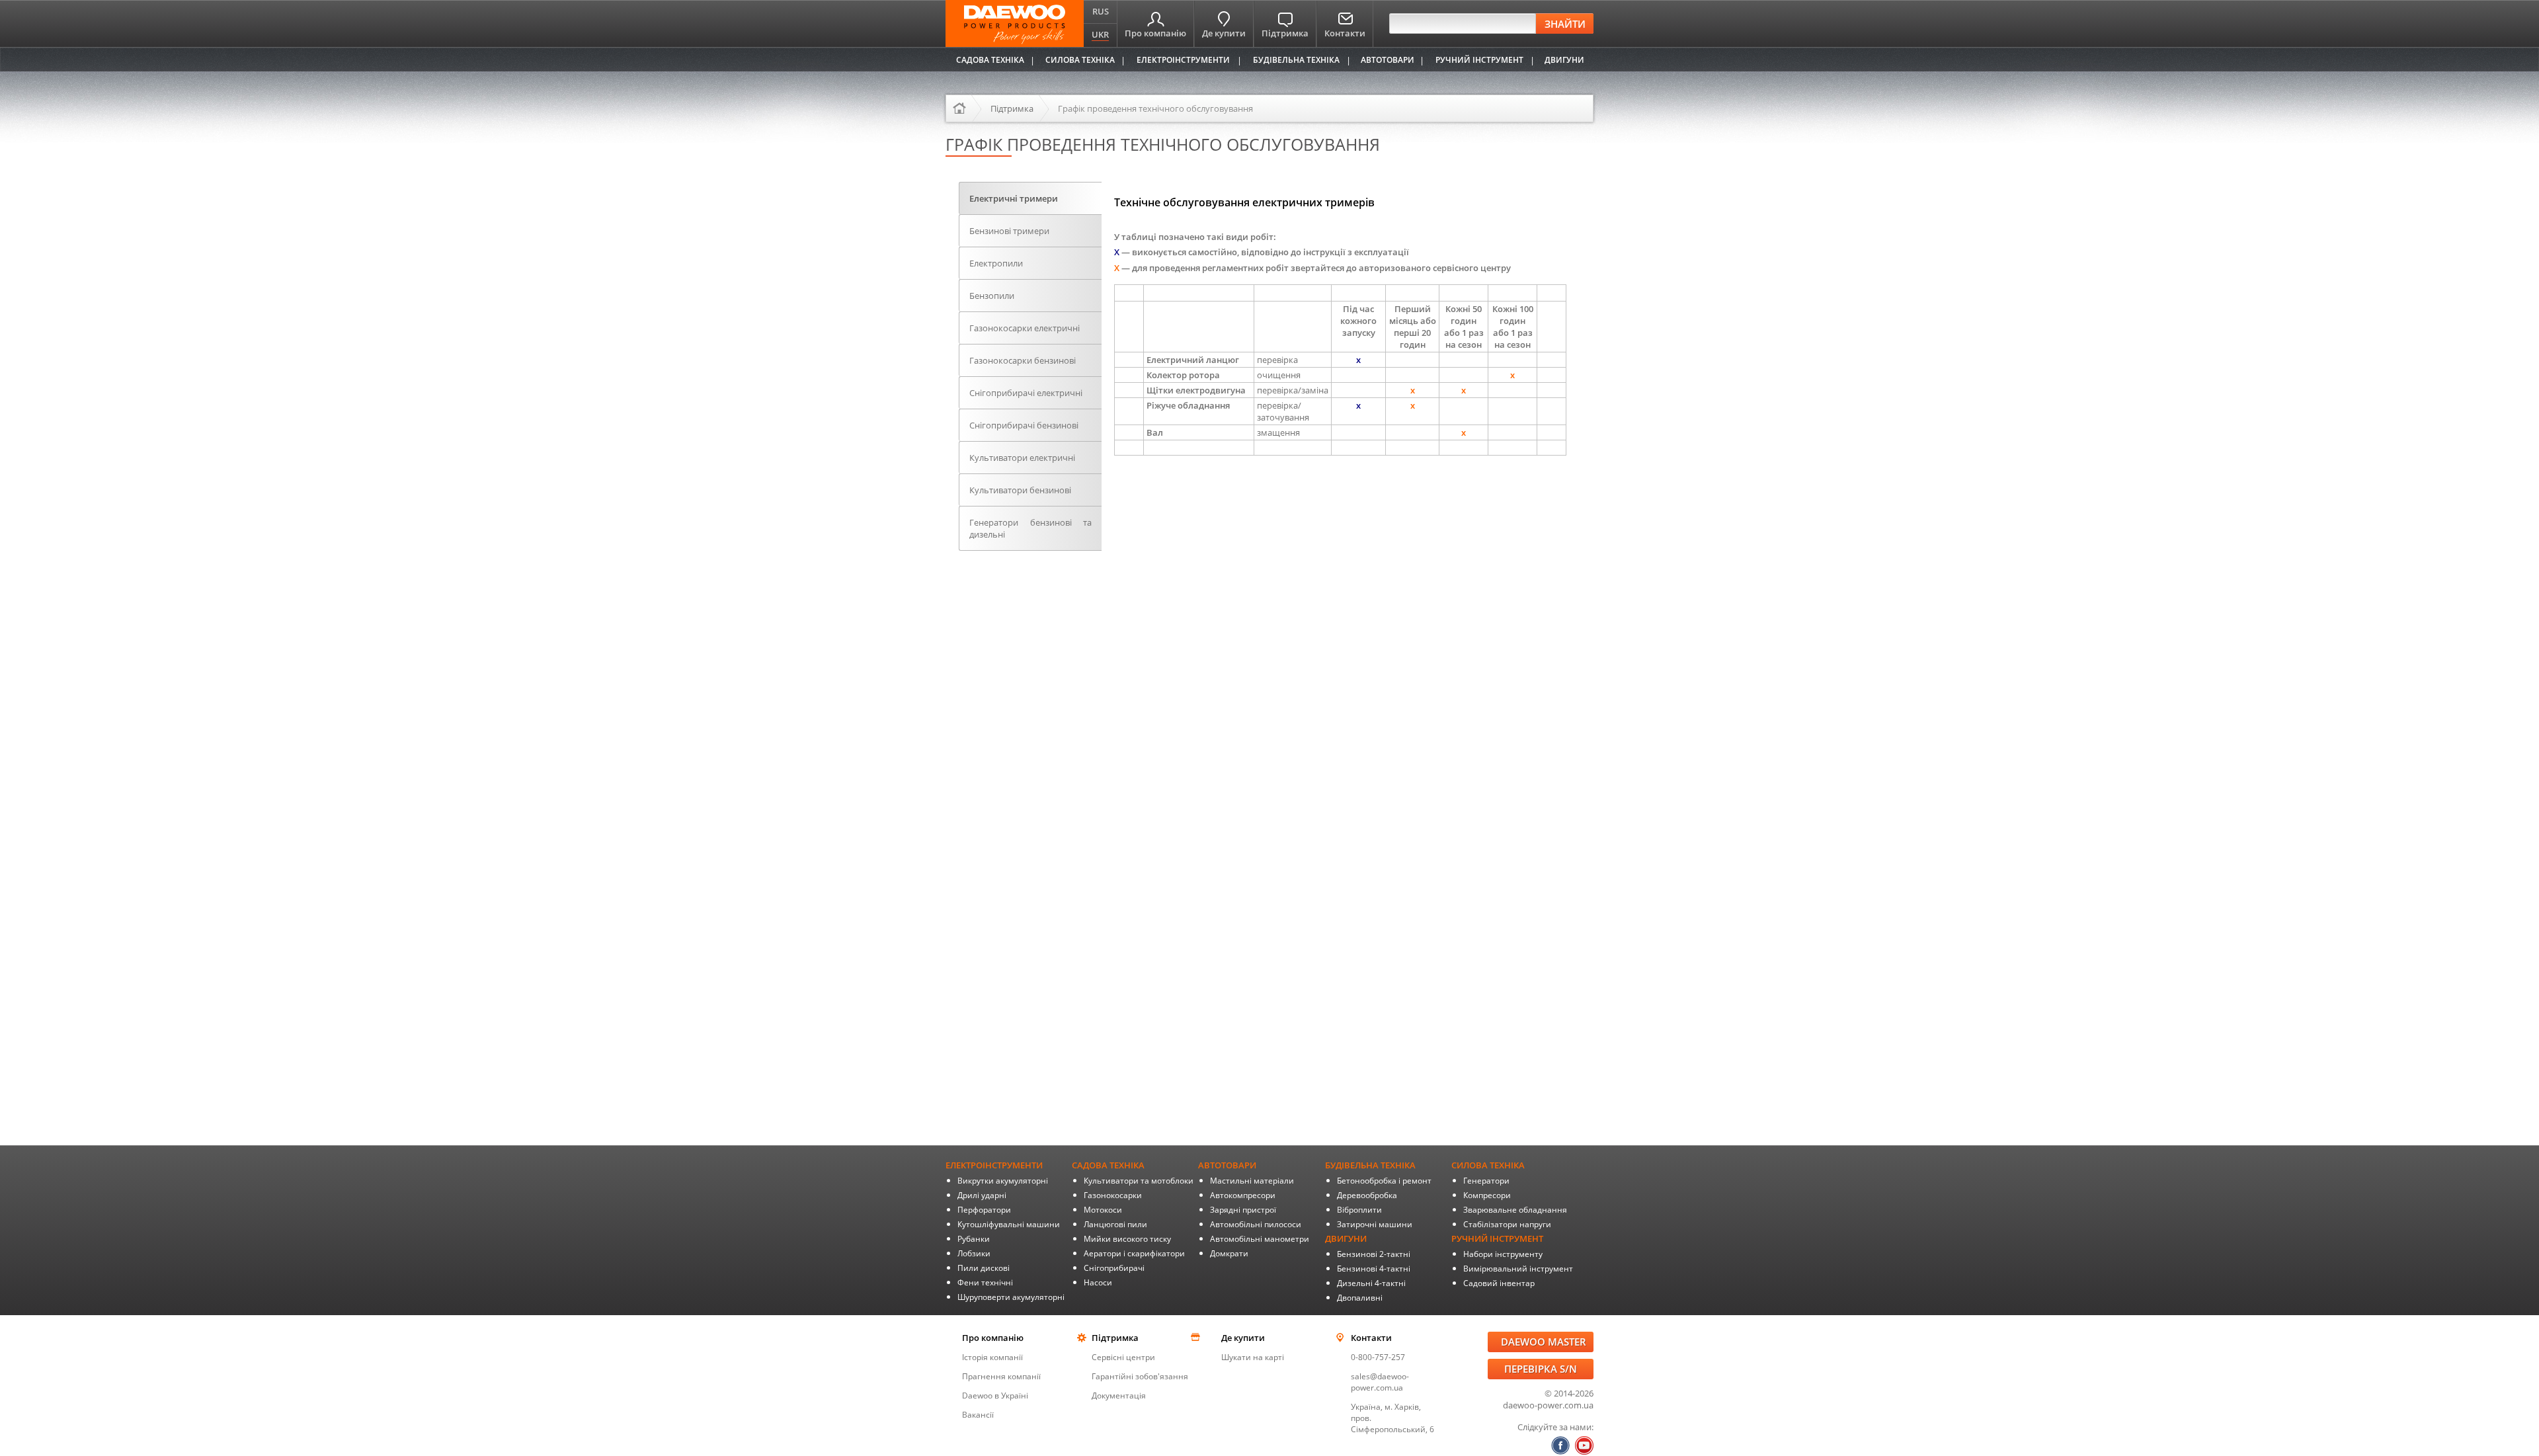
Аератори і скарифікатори (1134, 1253)
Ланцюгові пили (1115, 1224)
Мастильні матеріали (1252, 1181)
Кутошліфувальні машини (1009, 1224)
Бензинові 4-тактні (1374, 1269)
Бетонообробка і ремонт (1384, 1181)
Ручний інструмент (1479, 60)
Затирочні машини (1375, 1224)
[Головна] (964, 108)
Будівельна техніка (1296, 60)
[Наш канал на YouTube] (1584, 1445)
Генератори (1486, 1181)
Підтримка (1285, 33)
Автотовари (1388, 60)
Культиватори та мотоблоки (1139, 1181)
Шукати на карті (1253, 1357)
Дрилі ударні (982, 1195)
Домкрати (1229, 1253)
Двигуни (1564, 60)
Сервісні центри (1123, 1357)
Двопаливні (1360, 1298)
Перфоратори (984, 1210)
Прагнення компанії (1001, 1376)
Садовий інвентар (1499, 1283)
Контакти (1345, 33)
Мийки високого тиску (1127, 1239)
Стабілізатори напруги (1507, 1224)
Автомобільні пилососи (1256, 1224)
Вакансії (978, 1415)
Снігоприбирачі (1114, 1268)
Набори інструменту (1503, 1254)
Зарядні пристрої (1243, 1210)
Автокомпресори (1243, 1195)
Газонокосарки (1113, 1195)
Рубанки (974, 1239)
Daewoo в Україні (995, 1395)
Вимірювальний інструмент (1518, 1269)
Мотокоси (1103, 1210)
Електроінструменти (1183, 60)
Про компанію (1155, 33)
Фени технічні (985, 1282)
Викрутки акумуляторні (1003, 1181)
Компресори (1487, 1195)
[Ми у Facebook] (1560, 1445)
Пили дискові (984, 1268)
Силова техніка (1080, 60)
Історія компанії (992, 1357)
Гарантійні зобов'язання (1140, 1376)
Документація (1119, 1395)
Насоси (1098, 1282)
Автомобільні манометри (1260, 1239)
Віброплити (1359, 1210)
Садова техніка (990, 60)
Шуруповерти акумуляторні (1011, 1297)
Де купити (1224, 33)
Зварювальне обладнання (1515, 1210)
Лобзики (974, 1253)
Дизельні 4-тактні (1371, 1283)
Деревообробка (1367, 1195)
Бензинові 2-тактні (1374, 1254)
